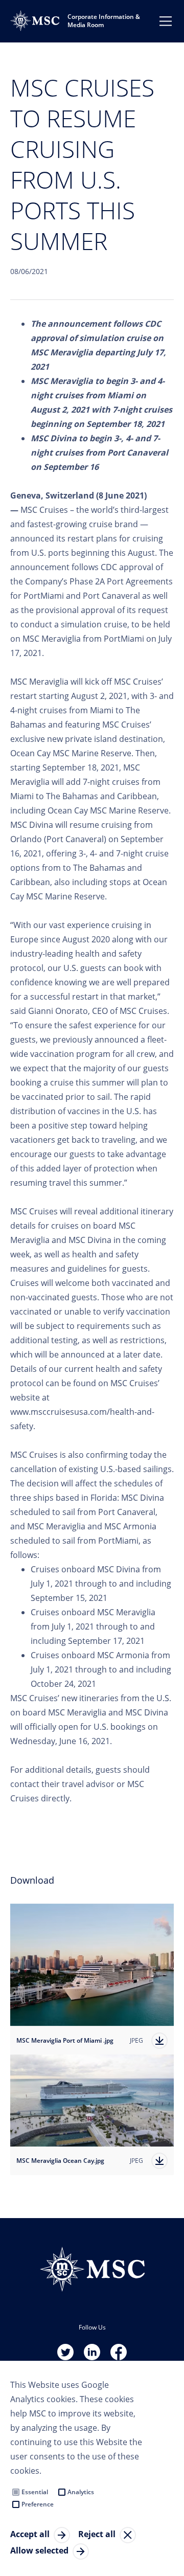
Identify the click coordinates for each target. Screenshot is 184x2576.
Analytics (81, 2492)
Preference (38, 2504)
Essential (35, 2492)
